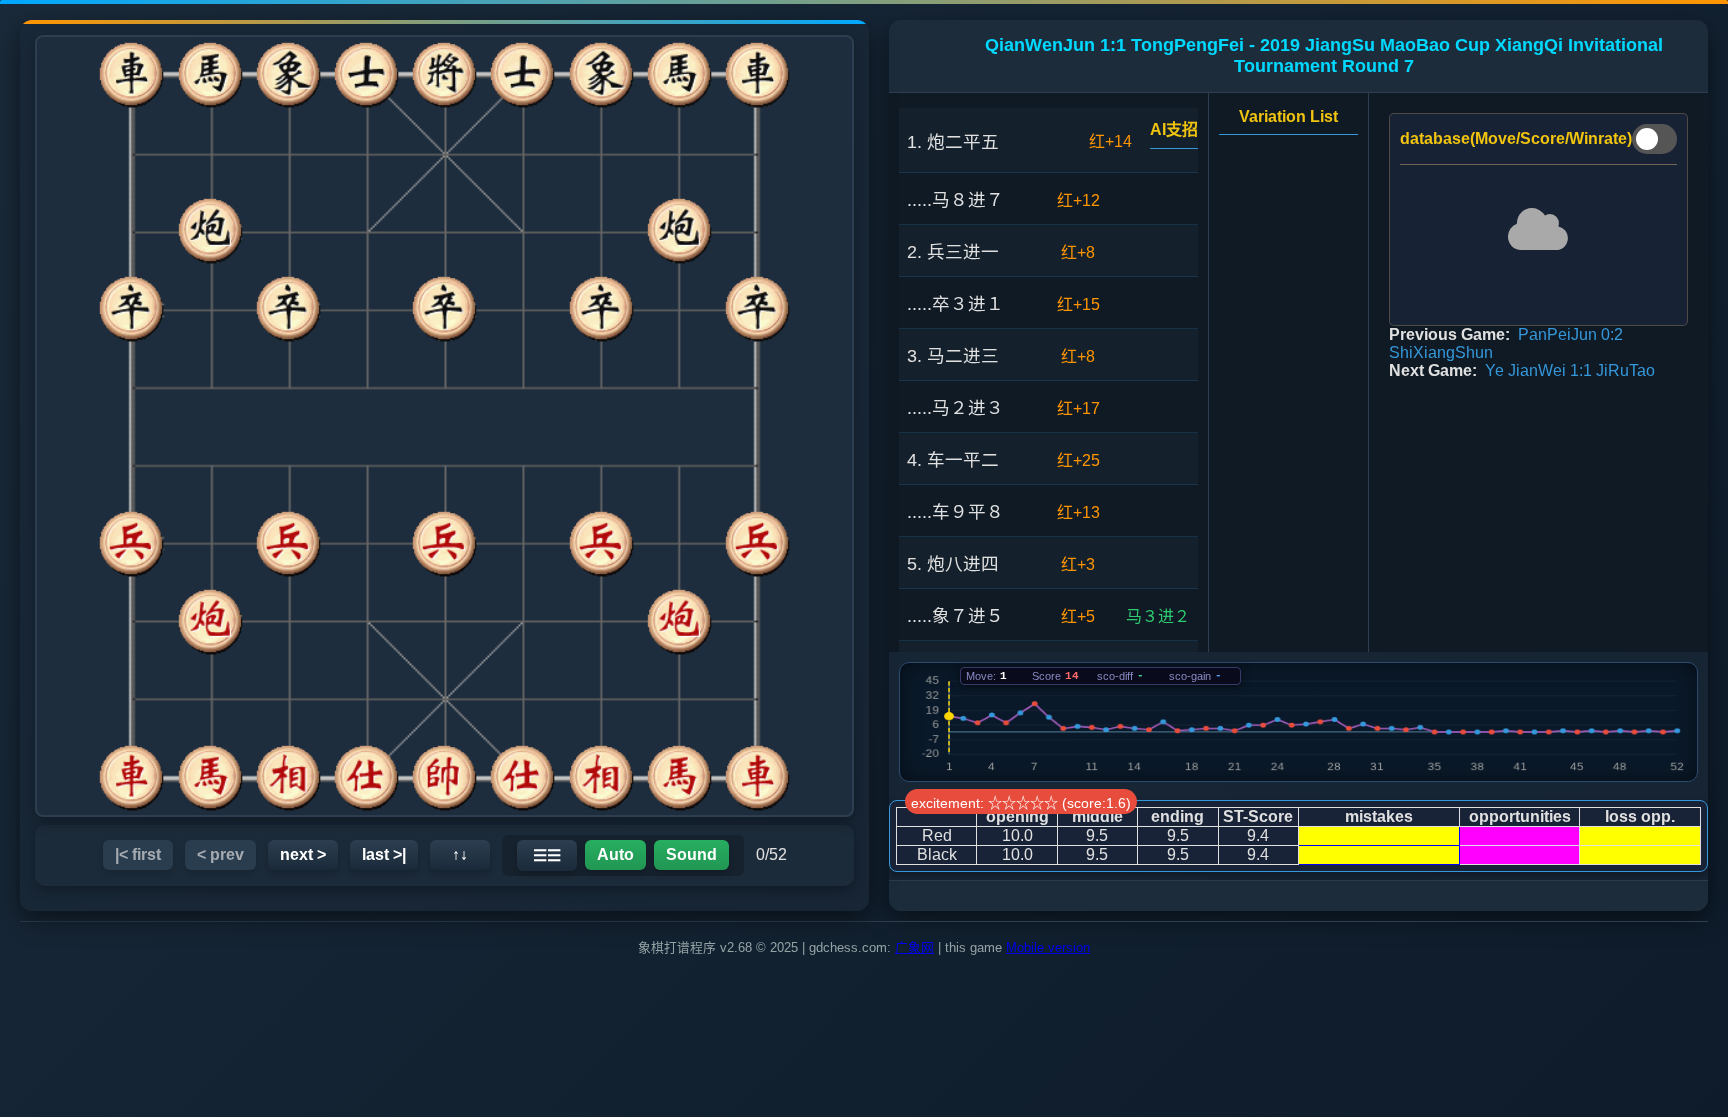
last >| (384, 854)
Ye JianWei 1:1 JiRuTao (1570, 370)
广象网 (914, 947)
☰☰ (547, 855)
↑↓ (460, 854)
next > (303, 854)
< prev (220, 854)
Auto (615, 854)
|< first (138, 854)
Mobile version (1048, 947)
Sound (691, 854)
